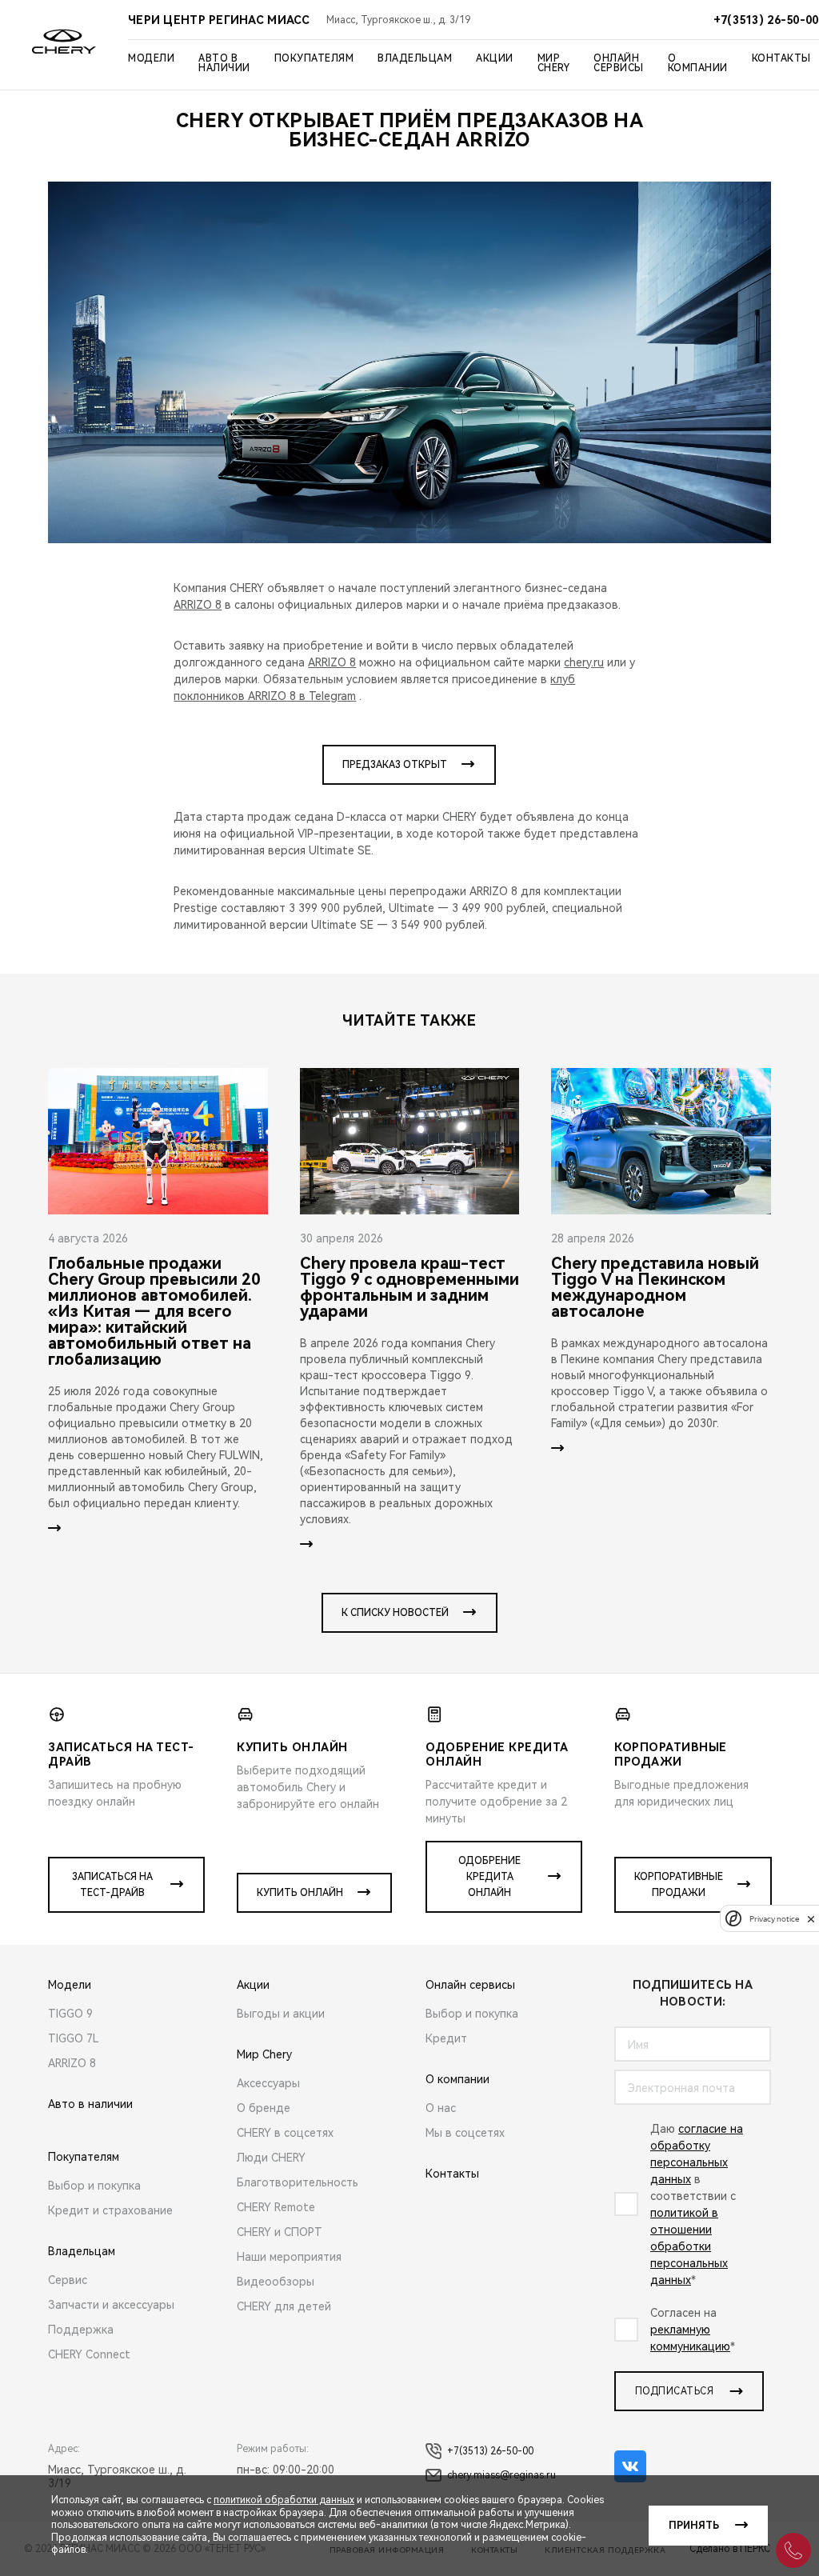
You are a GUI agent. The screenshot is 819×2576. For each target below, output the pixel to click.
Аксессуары (268, 2083)
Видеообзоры (276, 2282)
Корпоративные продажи (679, 1885)
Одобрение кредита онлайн (489, 1877)
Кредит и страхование (110, 2210)
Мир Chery (554, 63)
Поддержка (81, 2330)
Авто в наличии (224, 63)
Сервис (68, 2280)
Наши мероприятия (289, 2257)
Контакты (781, 58)
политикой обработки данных (284, 2500)
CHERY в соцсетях (285, 2133)
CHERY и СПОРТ (280, 2232)
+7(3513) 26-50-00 (490, 2451)
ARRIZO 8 (198, 605)
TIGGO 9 (70, 2014)
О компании (698, 63)
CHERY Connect (89, 2354)
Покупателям (314, 58)
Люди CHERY (271, 2158)
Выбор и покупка (94, 2186)
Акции (495, 58)
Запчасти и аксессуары (111, 2305)
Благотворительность (298, 2182)
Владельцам (415, 58)
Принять (694, 2526)
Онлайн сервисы (619, 63)
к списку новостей (395, 1613)
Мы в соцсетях (465, 2133)
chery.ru (584, 662)
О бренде (264, 2108)
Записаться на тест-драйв (112, 1885)
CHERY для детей (284, 2306)
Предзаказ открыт (395, 765)
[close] (811, 1919)
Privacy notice (774, 1919)
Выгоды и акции (281, 2014)
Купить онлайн (300, 1893)
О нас (441, 2108)
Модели (151, 58)
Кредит (446, 2038)
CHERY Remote (276, 2207)
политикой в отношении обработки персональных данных (689, 2246)
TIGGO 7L (74, 2038)
